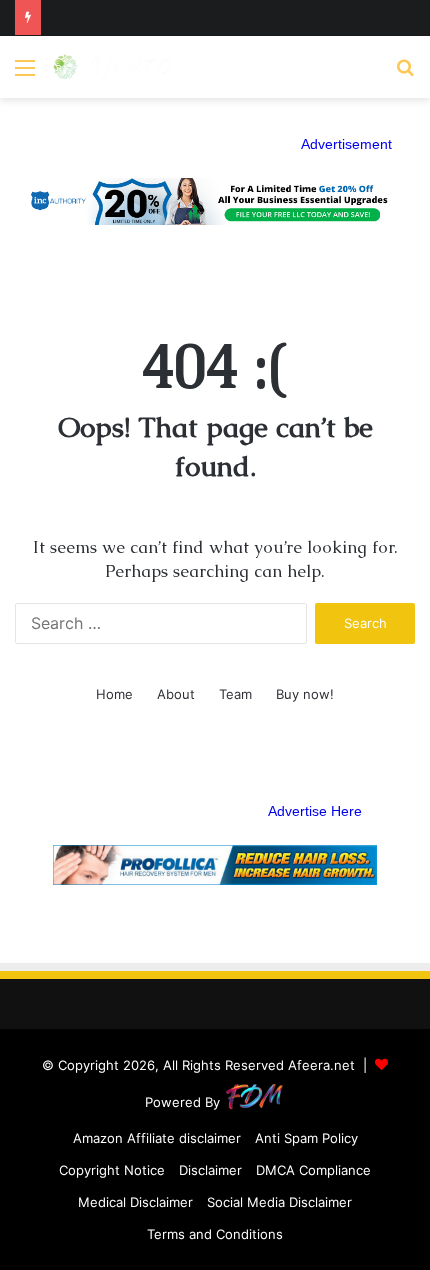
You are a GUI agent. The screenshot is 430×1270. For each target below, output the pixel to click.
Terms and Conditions (215, 1234)
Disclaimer (210, 1170)
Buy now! (305, 694)
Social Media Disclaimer (279, 1202)
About (176, 694)
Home (114, 694)
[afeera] (113, 67)
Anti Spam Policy (306, 1138)
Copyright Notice (112, 1170)
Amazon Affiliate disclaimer (157, 1138)
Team (235, 694)
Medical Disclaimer (135, 1202)
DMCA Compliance (313, 1170)
